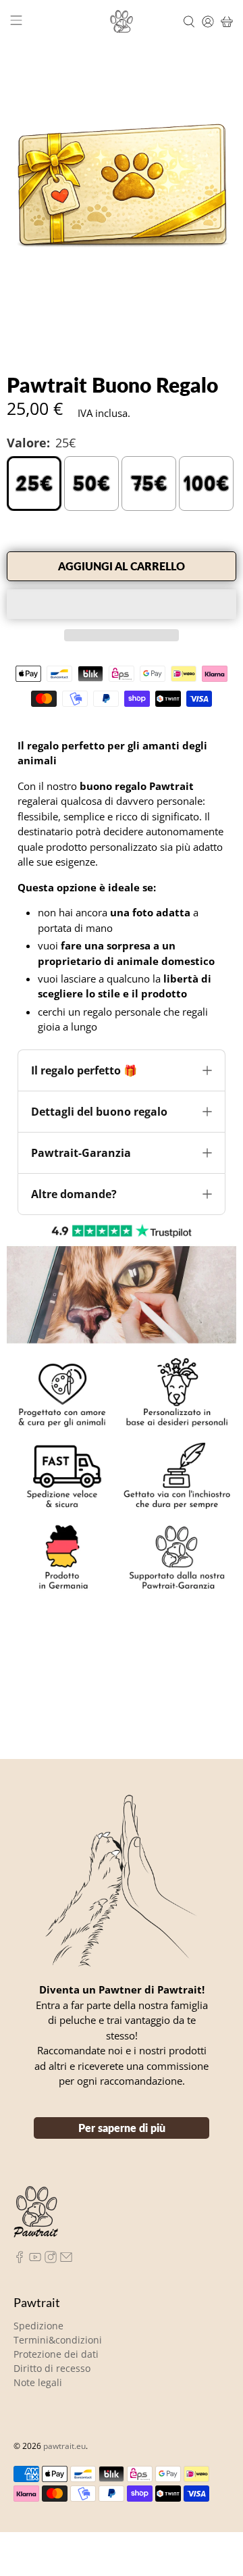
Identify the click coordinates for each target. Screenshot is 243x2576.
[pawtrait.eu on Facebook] (20, 2237)
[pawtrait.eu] (122, 22)
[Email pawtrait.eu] (66, 2237)
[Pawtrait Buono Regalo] (122, 186)
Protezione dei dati (56, 2332)
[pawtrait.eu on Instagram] (51, 2237)
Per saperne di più (122, 2105)
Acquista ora (122, 604)
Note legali (38, 2360)
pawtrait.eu (64, 2424)
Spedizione (38, 2303)
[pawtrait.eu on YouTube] (35, 2237)
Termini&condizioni (58, 2318)
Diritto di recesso (52, 2346)
